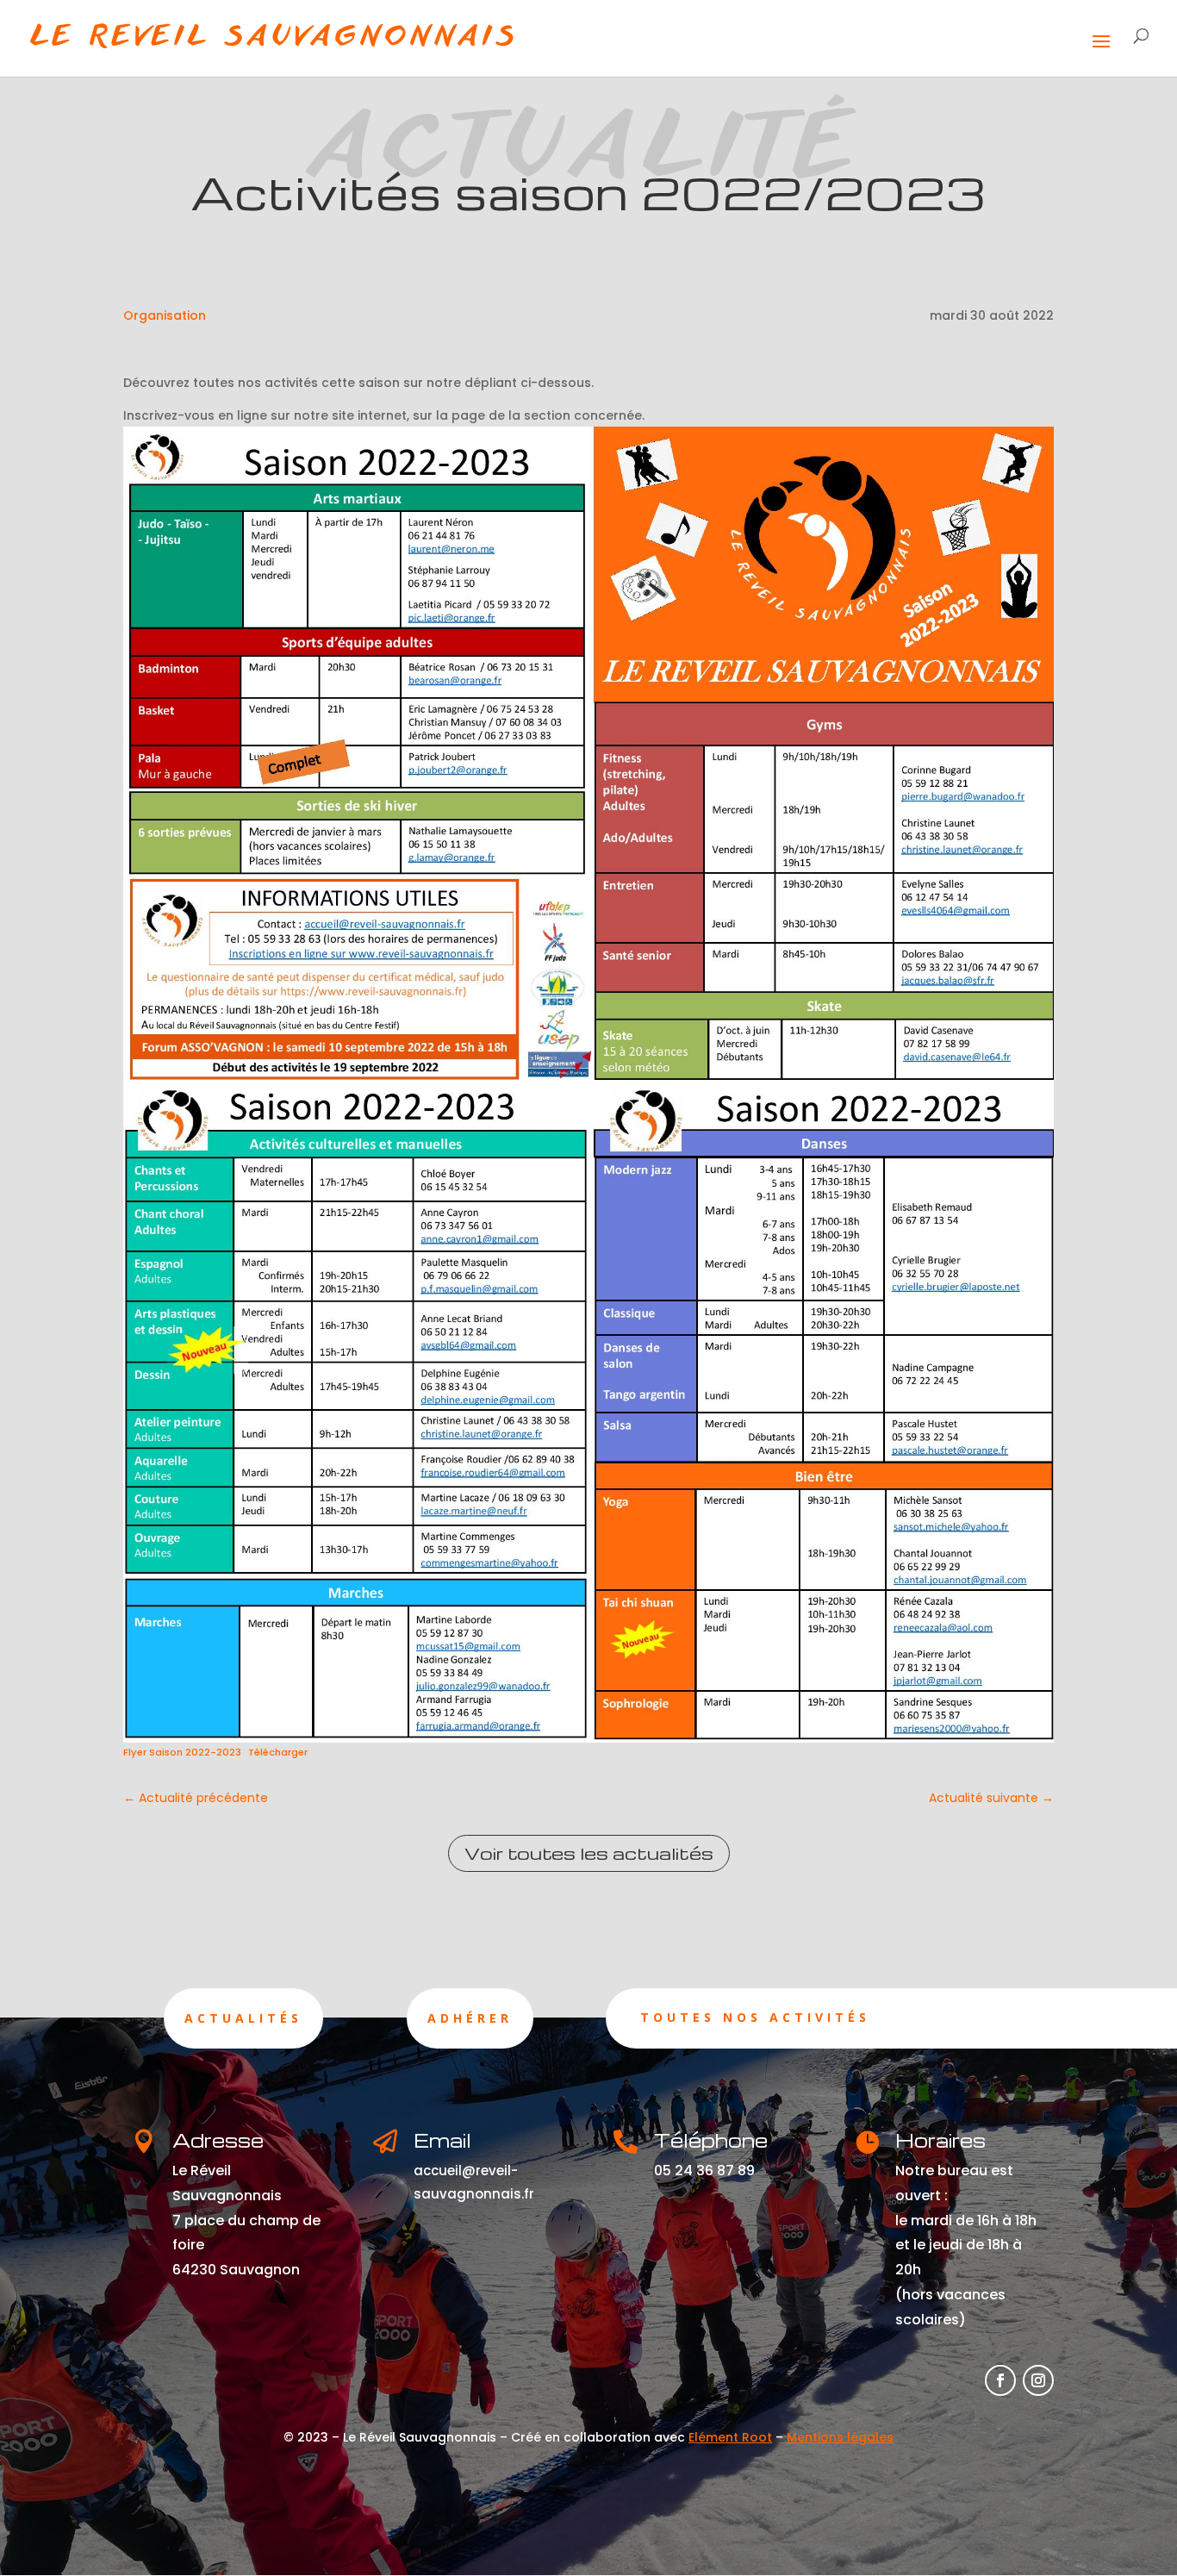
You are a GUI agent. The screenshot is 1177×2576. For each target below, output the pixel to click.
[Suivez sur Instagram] (1038, 2380)
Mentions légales (840, 2437)
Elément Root (730, 2437)
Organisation (165, 315)
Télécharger (278, 1752)
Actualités (243, 2018)
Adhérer (470, 2018)
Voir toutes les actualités (589, 1853)
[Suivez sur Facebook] (1000, 2380)
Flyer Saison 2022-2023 (182, 1752)
